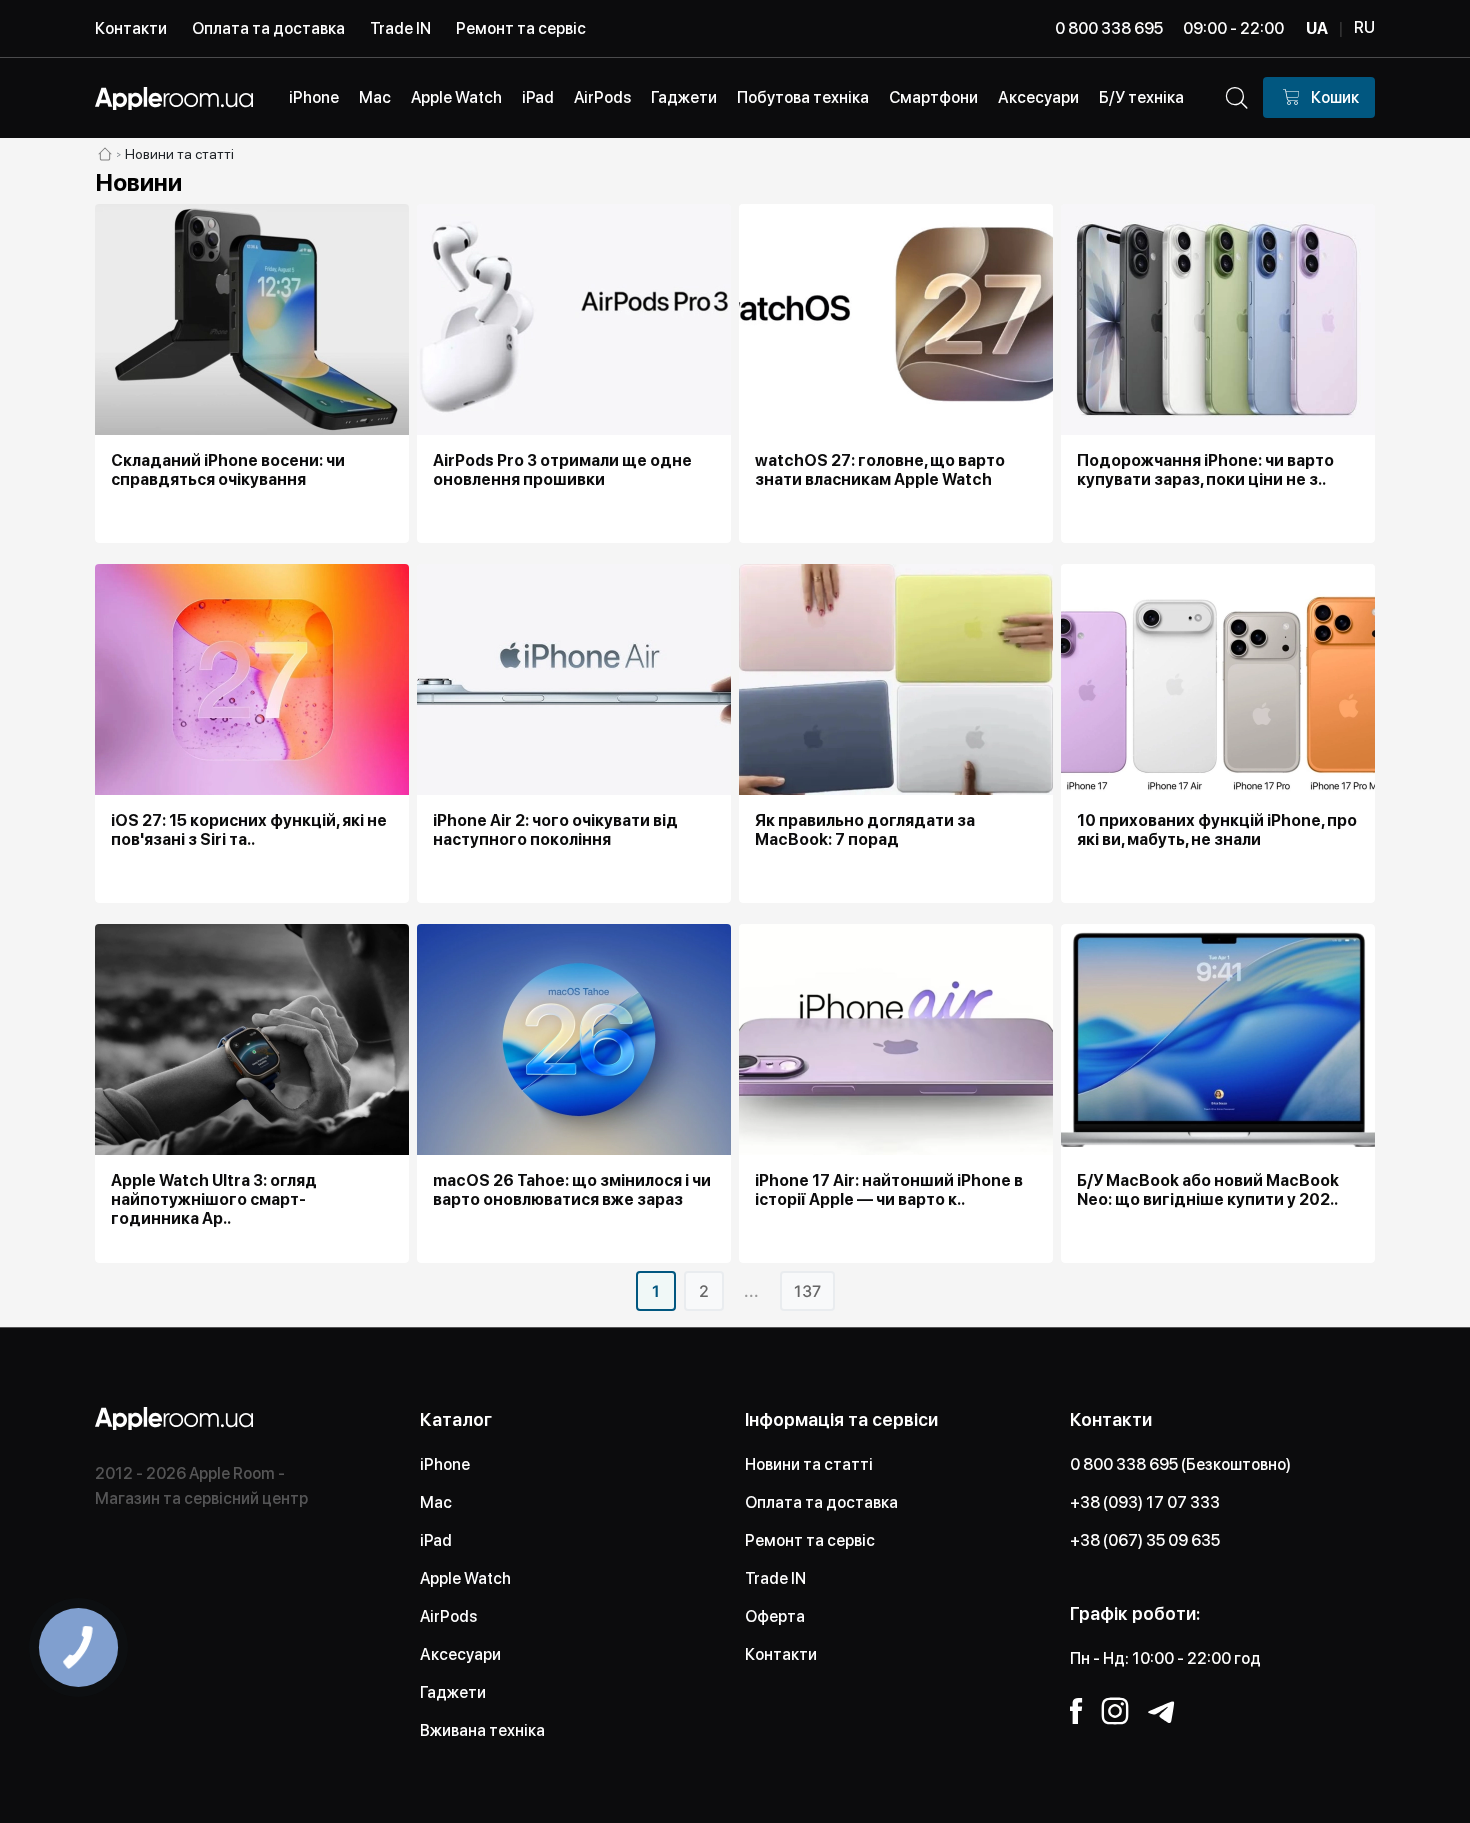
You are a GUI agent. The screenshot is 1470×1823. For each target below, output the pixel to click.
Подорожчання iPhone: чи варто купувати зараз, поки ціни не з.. (1205, 470)
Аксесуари (460, 1654)
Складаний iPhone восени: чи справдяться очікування (228, 470)
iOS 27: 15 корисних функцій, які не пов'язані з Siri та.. (249, 830)
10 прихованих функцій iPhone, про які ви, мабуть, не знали (1217, 830)
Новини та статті (809, 1464)
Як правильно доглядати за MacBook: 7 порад (865, 830)
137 (807, 1291)
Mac (436, 1502)
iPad (436, 1540)
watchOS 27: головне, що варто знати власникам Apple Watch (880, 470)
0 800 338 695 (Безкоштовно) (1180, 1464)
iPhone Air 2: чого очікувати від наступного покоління (555, 830)
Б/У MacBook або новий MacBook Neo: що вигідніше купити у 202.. (1208, 1190)
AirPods (448, 1616)
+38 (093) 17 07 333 (1145, 1502)
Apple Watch (465, 1578)
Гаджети (453, 1692)
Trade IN (400, 28)
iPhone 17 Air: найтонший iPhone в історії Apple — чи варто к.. (889, 1190)
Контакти (131, 28)
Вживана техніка (482, 1730)
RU (1364, 27)
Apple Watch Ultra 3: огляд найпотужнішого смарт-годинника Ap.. (214, 1199)
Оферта (775, 1616)
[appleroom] (105, 154)
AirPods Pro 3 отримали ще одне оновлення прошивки (562, 470)
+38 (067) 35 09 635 (1145, 1540)
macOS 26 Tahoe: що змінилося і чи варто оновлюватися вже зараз (572, 1190)
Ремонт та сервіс (521, 28)
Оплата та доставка (268, 28)
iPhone (445, 1464)
